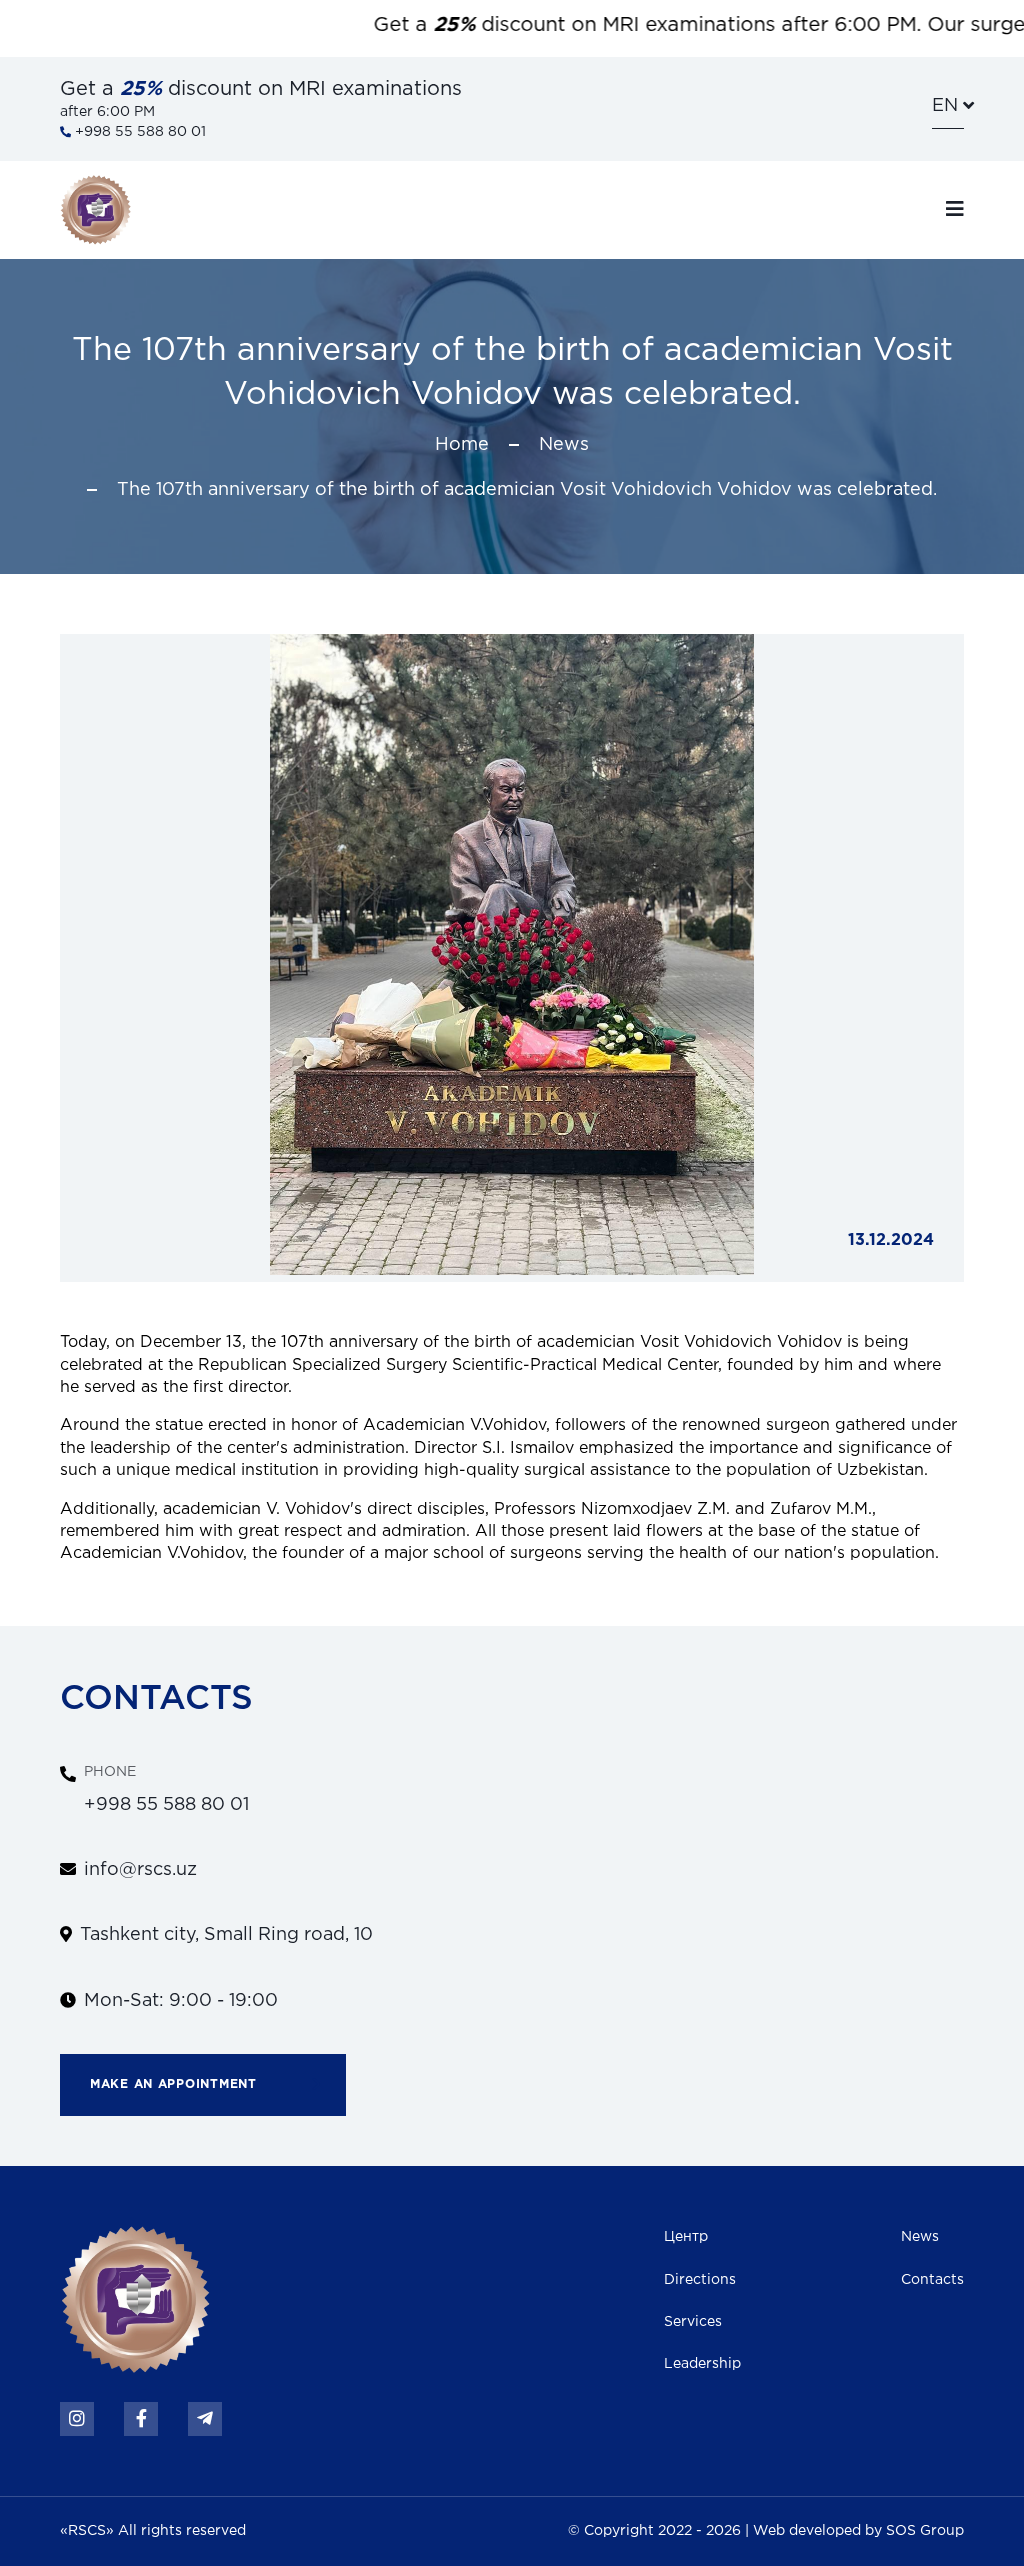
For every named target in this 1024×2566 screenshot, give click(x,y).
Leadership (702, 2364)
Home (462, 445)
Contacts (932, 2280)
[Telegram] (205, 2419)
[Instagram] (77, 2419)
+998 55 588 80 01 (138, 132)
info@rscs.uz (140, 1870)
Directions (700, 2280)
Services (693, 2322)
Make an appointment (173, 2084)
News (564, 445)
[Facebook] (141, 2419)
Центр (686, 2237)
